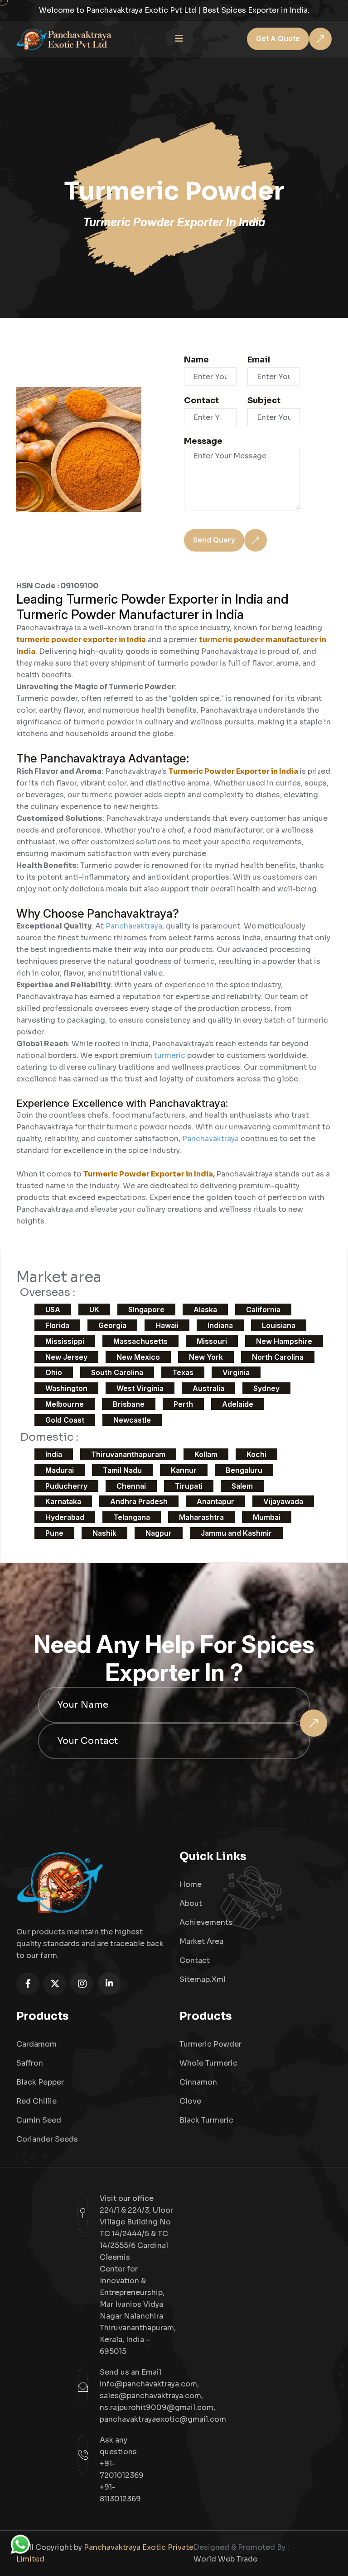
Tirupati (189, 1486)
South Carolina (117, 1372)
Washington (66, 1388)
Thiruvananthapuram (128, 1454)
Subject (264, 400)
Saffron (30, 2063)
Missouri (212, 1341)
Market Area (201, 1941)
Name (196, 360)
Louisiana (279, 1325)
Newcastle (132, 1420)
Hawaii (167, 1325)
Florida (57, 1325)
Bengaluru (244, 1470)
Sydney (266, 1388)
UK (94, 1309)
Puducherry (66, 1486)
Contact (201, 400)
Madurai (60, 1470)
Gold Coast (65, 1420)
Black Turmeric (206, 2120)
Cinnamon (198, 2082)
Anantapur (215, 1501)
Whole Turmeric (208, 2063)
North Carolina (278, 1357)
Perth (183, 1404)
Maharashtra (201, 1517)
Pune (54, 1533)
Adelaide (238, 1404)
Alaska (205, 1309)
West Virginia (140, 1388)
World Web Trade (225, 2559)
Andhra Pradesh (139, 1501)
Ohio (54, 1372)
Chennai (131, 1486)
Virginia (236, 1372)
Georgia (112, 1325)
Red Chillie (36, 2101)
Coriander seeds (47, 2139)
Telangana (132, 1517)
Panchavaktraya (134, 926)
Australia (208, 1388)
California (263, 1309)
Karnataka (63, 1501)
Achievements (206, 1922)
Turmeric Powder (210, 2044)
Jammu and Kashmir (236, 1533)
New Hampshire (284, 1341)
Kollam (206, 1454)
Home (191, 1884)
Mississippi (65, 1341)
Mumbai (267, 1517)
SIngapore (146, 1309)
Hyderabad (65, 1517)
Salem (242, 1486)
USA (53, 1309)
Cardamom (36, 2044)
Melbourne (65, 1404)
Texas (183, 1372)
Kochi (256, 1454)
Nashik (104, 1533)
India (54, 1454)
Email (259, 360)
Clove (190, 2101)
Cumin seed (39, 2120)
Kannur (184, 1470)
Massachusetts (140, 1341)
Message (203, 441)
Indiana (220, 1325)
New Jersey (66, 1357)
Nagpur (159, 1533)
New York (206, 1357)
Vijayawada (283, 1501)
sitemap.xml (203, 1979)
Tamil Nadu (122, 1470)
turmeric (171, 1055)
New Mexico (138, 1357)
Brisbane (129, 1404)
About (191, 1903)
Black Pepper (40, 2082)
